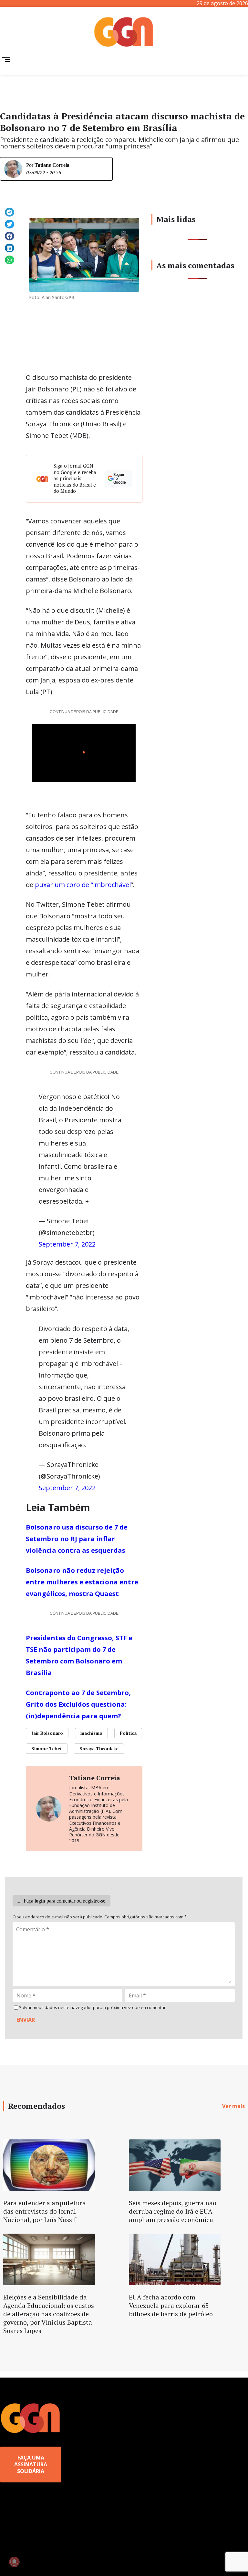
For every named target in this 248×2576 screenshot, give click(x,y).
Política (128, 1733)
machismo (91, 1733)
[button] (10, 212)
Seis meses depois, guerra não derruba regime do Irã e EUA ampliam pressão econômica (173, 2211)
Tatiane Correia (52, 165)
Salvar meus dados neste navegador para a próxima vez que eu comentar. (93, 2008)
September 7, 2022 (67, 1244)
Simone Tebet (47, 1748)
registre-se (94, 1901)
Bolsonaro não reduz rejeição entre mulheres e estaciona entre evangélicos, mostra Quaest (82, 1582)
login (40, 1901)
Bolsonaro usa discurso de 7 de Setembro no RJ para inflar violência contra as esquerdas (77, 1539)
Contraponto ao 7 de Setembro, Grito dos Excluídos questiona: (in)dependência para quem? (78, 1704)
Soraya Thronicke (99, 1748)
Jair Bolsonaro (47, 1733)
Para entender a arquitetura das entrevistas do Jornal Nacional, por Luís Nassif (45, 2211)
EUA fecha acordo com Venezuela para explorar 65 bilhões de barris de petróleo (171, 2305)
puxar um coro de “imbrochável (83, 885)
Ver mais (233, 2106)
